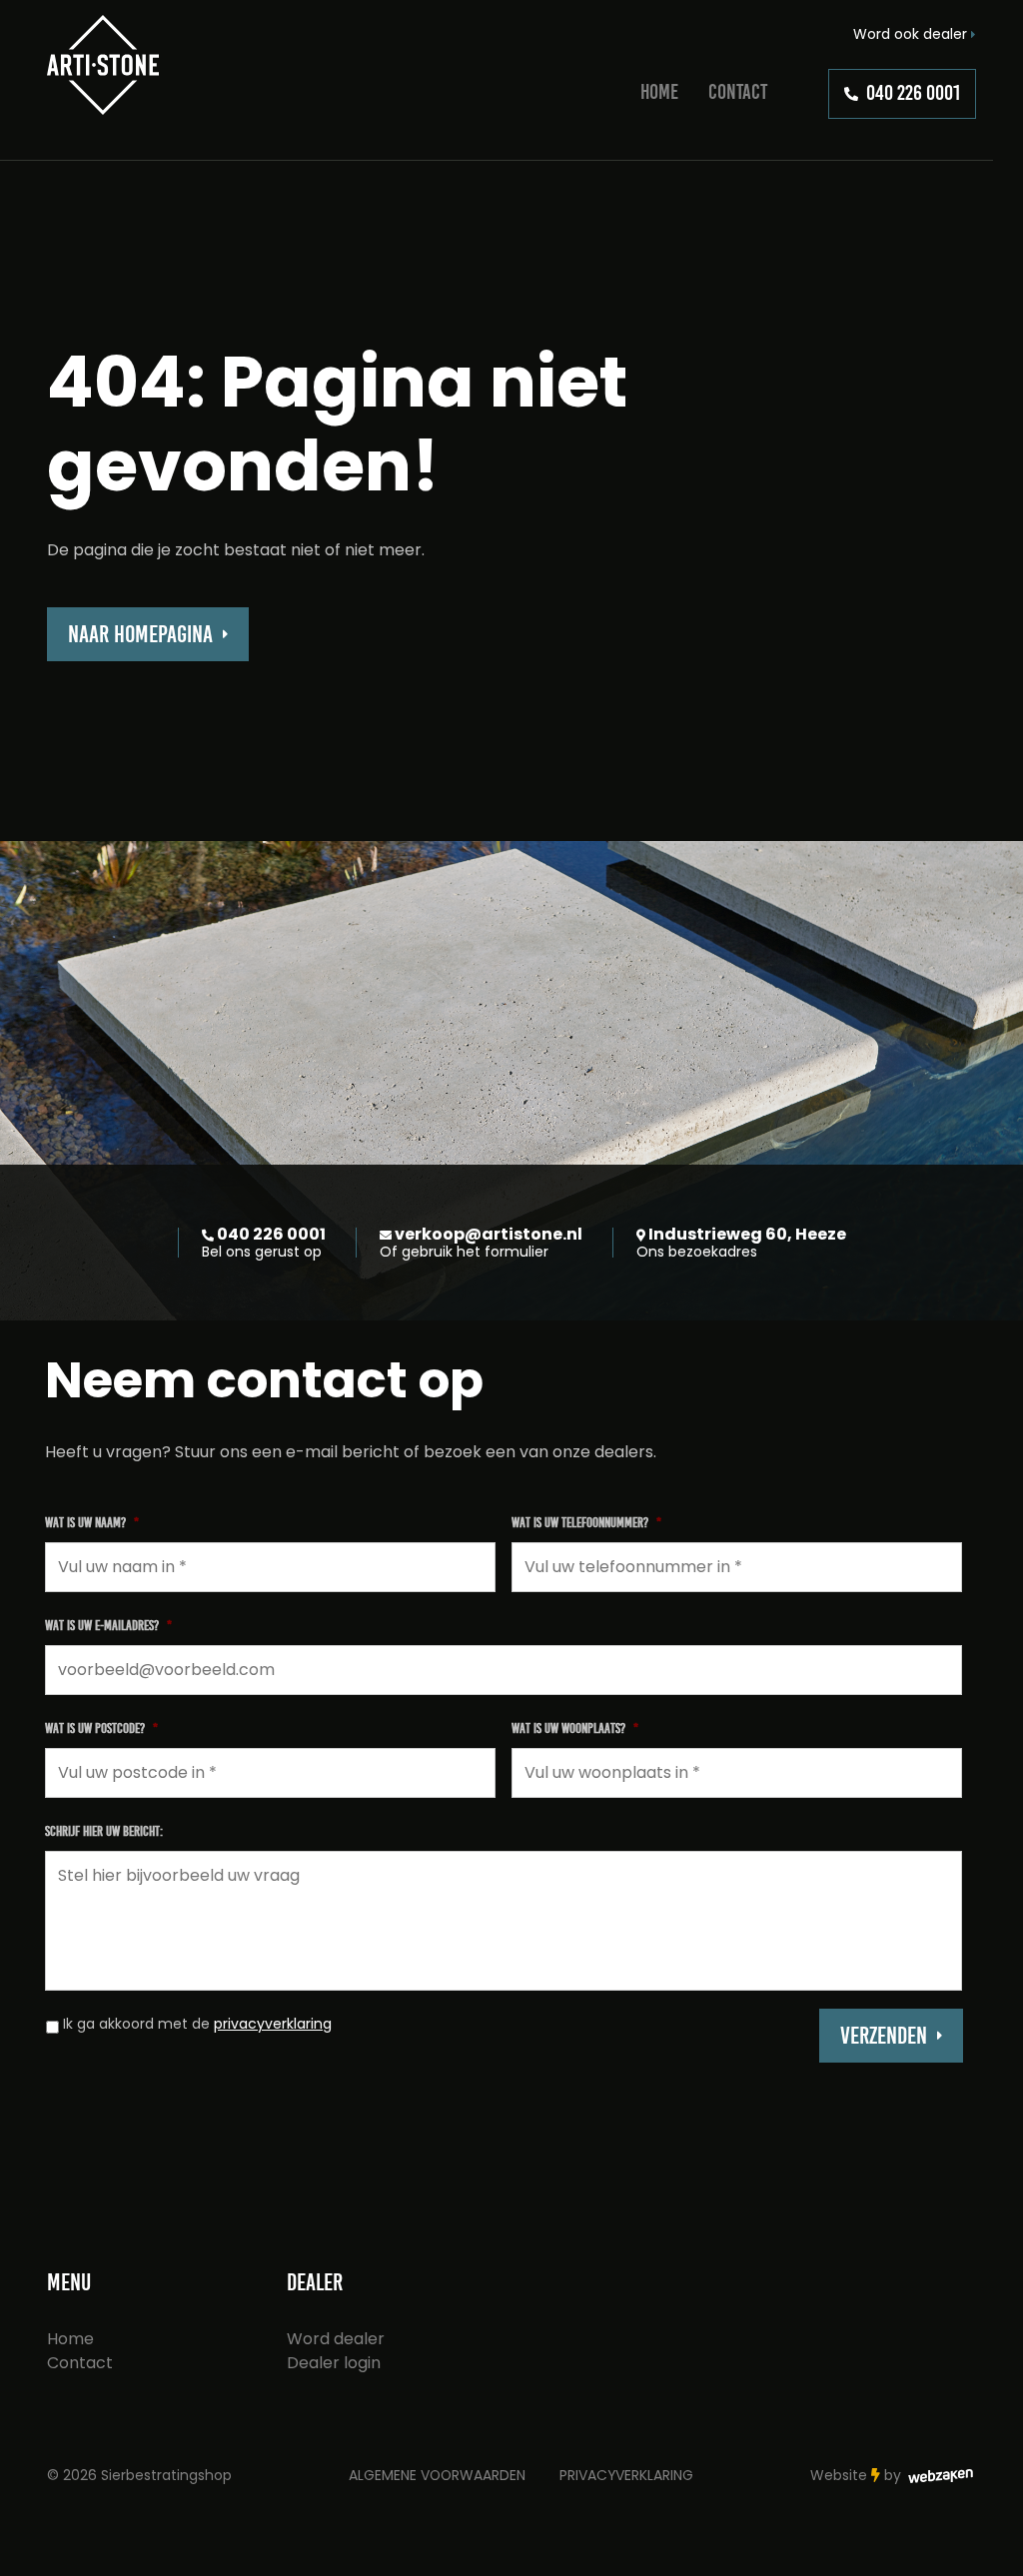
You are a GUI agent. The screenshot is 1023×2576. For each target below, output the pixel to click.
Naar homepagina (140, 634)
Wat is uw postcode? (101, 1728)
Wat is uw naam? (92, 1523)
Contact (738, 92)
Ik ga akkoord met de (197, 2024)
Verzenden (884, 2036)
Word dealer (336, 2339)
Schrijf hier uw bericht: (104, 1831)
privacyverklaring (273, 2024)
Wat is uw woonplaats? (575, 1728)
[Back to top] (986, 2539)
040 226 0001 (913, 93)
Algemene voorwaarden (437, 2475)
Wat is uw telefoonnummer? (586, 1523)
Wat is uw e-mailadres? (108, 1626)
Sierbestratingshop (166, 2475)
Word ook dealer (912, 34)
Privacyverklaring (626, 2475)
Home (659, 92)
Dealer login (334, 2363)
